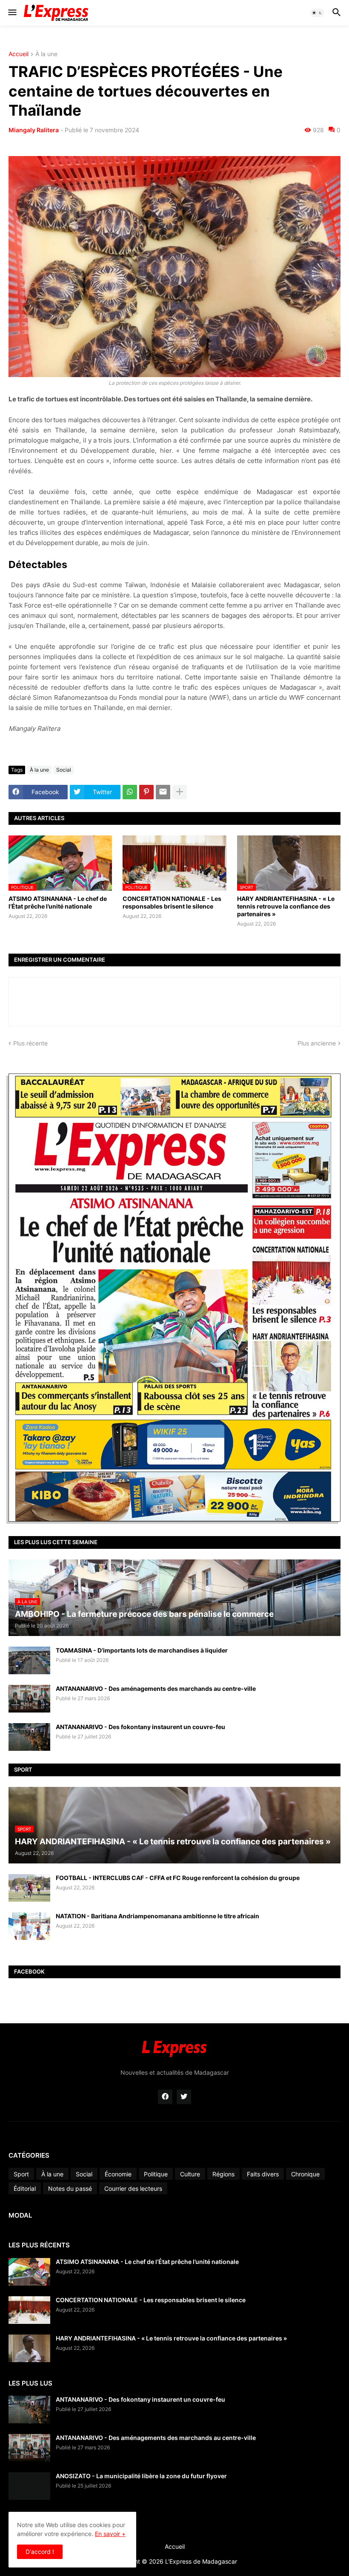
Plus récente (30, 1043)
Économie (118, 2174)
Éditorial (25, 2188)
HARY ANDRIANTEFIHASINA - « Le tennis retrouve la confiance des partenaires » (286, 906)
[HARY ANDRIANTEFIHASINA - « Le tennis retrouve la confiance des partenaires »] (29, 2348)
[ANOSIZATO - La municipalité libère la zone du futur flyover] (29, 2486)
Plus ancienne (317, 1043)
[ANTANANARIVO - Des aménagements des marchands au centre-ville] (29, 1699)
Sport (21, 2174)
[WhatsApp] (130, 792)
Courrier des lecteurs (133, 2188)
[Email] (163, 792)
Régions (223, 2174)
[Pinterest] (146, 792)
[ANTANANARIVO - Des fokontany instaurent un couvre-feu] (29, 1737)
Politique (156, 2174)
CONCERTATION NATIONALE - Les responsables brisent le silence (172, 902)
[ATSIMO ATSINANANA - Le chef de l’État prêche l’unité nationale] (29, 2272)
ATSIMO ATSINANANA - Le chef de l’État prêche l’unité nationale (58, 902)
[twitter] (184, 2097)
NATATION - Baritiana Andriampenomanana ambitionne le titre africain (157, 1916)
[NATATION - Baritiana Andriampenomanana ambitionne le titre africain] (29, 1926)
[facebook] (165, 2097)
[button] (12, 13)
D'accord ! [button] (40, 2552)
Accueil (19, 54)
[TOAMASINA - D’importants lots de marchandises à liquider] (29, 1660)
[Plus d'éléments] (180, 792)
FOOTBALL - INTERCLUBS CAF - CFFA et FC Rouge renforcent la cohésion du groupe (178, 1878)
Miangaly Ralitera (34, 130)
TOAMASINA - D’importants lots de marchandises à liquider (142, 1650)
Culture (190, 2174)
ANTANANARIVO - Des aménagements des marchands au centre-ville (156, 1688)
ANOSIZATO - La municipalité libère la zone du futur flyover (141, 2476)
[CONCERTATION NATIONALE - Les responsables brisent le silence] (29, 2310)
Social (64, 770)
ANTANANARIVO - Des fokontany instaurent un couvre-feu (140, 1727)
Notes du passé (70, 2188)
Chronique (305, 2174)
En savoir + (110, 2534)
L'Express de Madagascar (201, 2561)
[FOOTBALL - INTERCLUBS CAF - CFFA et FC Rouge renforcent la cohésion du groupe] (29, 1888)
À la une (46, 54)
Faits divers (263, 2174)
